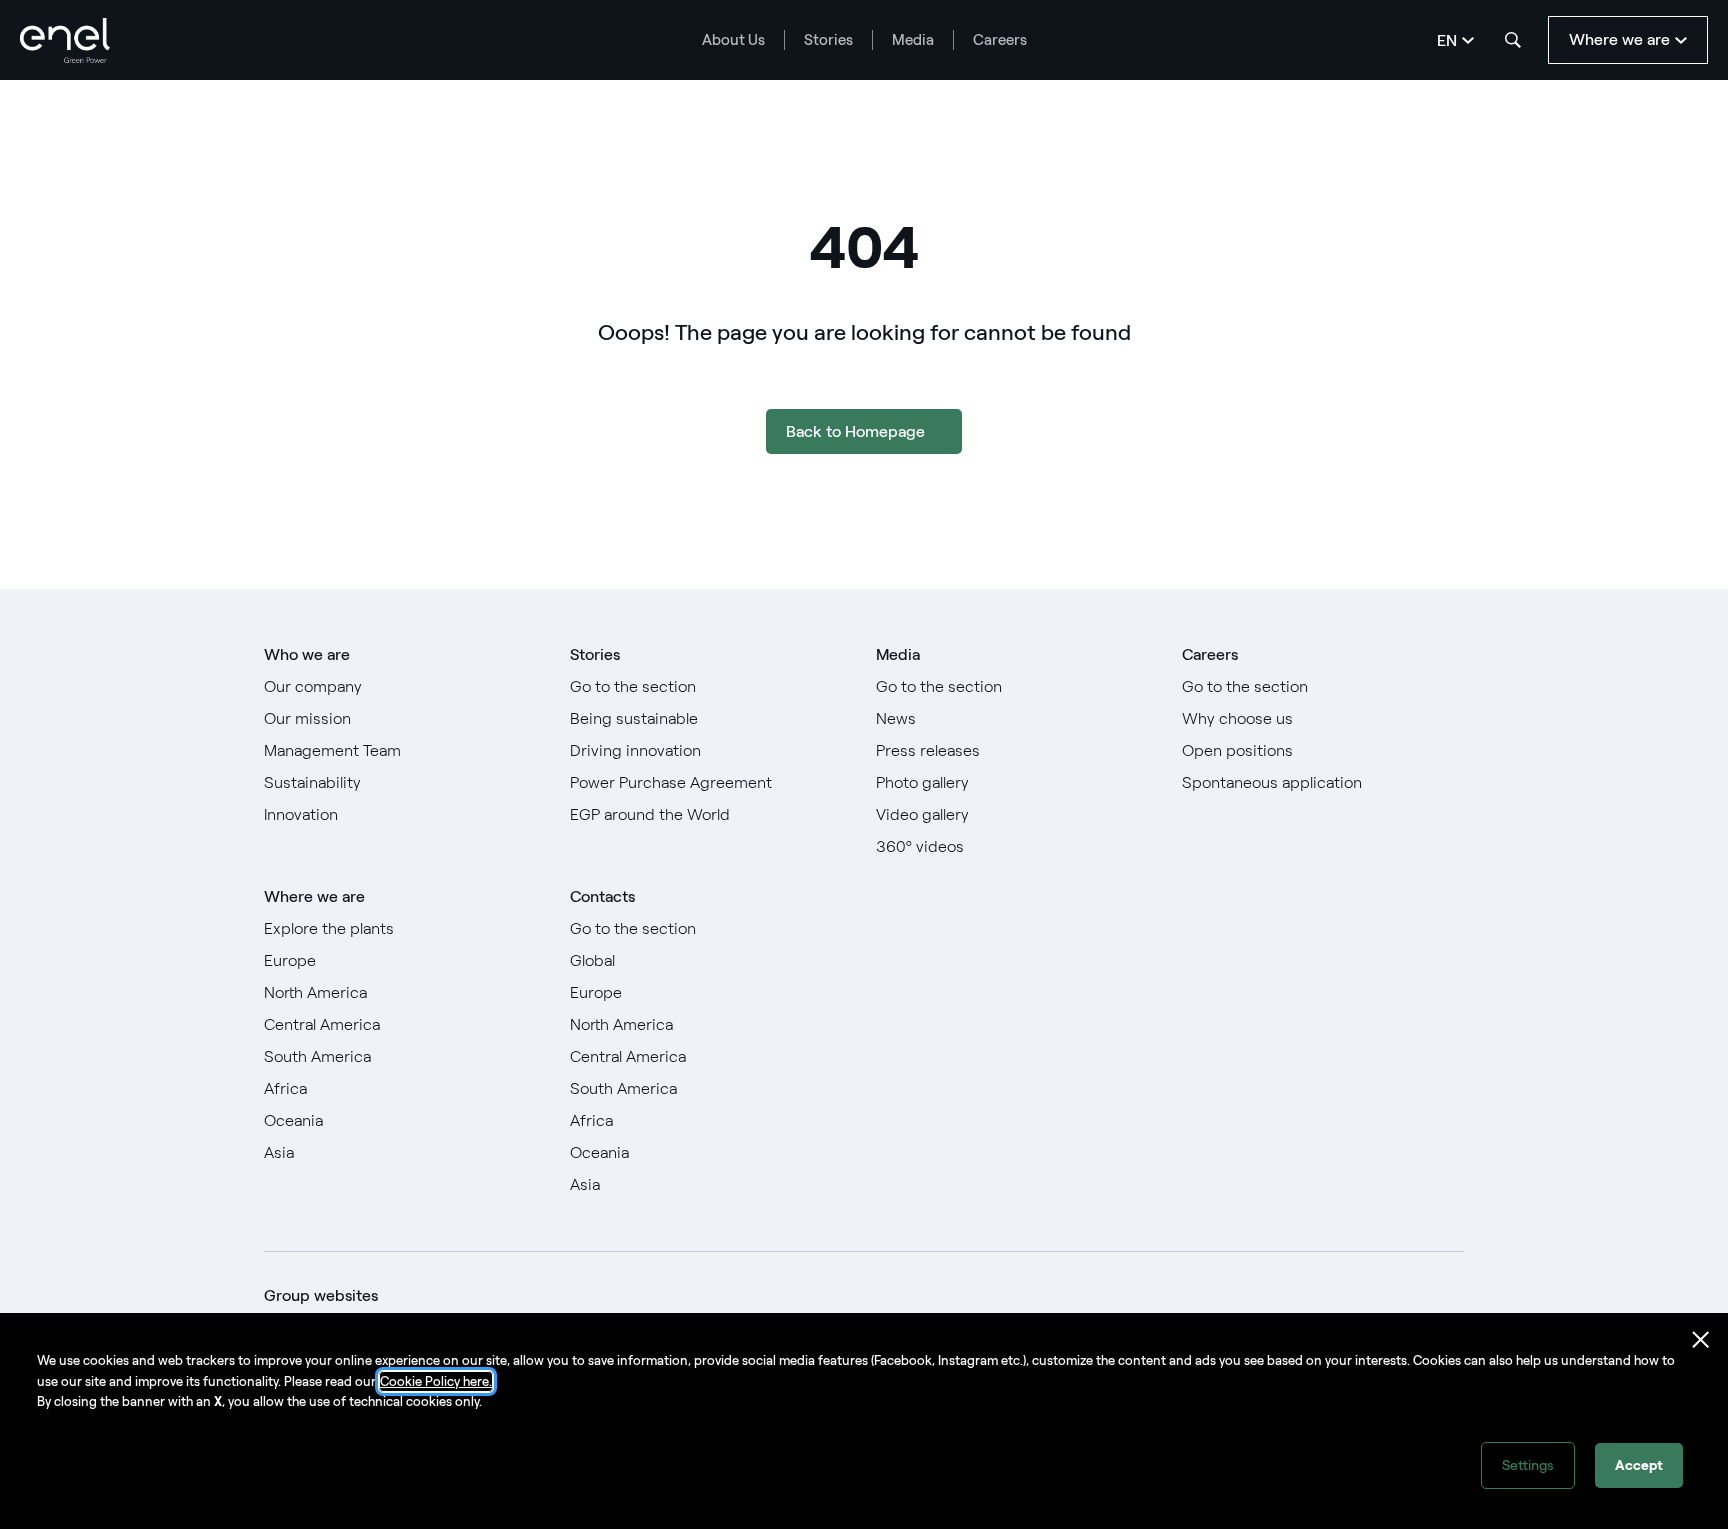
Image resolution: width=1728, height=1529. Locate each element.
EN (1447, 40)
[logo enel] (65, 40)
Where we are (314, 896)
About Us (733, 40)
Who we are (307, 654)
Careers (1000, 40)
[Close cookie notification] (1701, 1340)
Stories (828, 40)
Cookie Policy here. (436, 1381)
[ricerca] (1513, 40)
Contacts (602, 896)
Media (913, 40)
